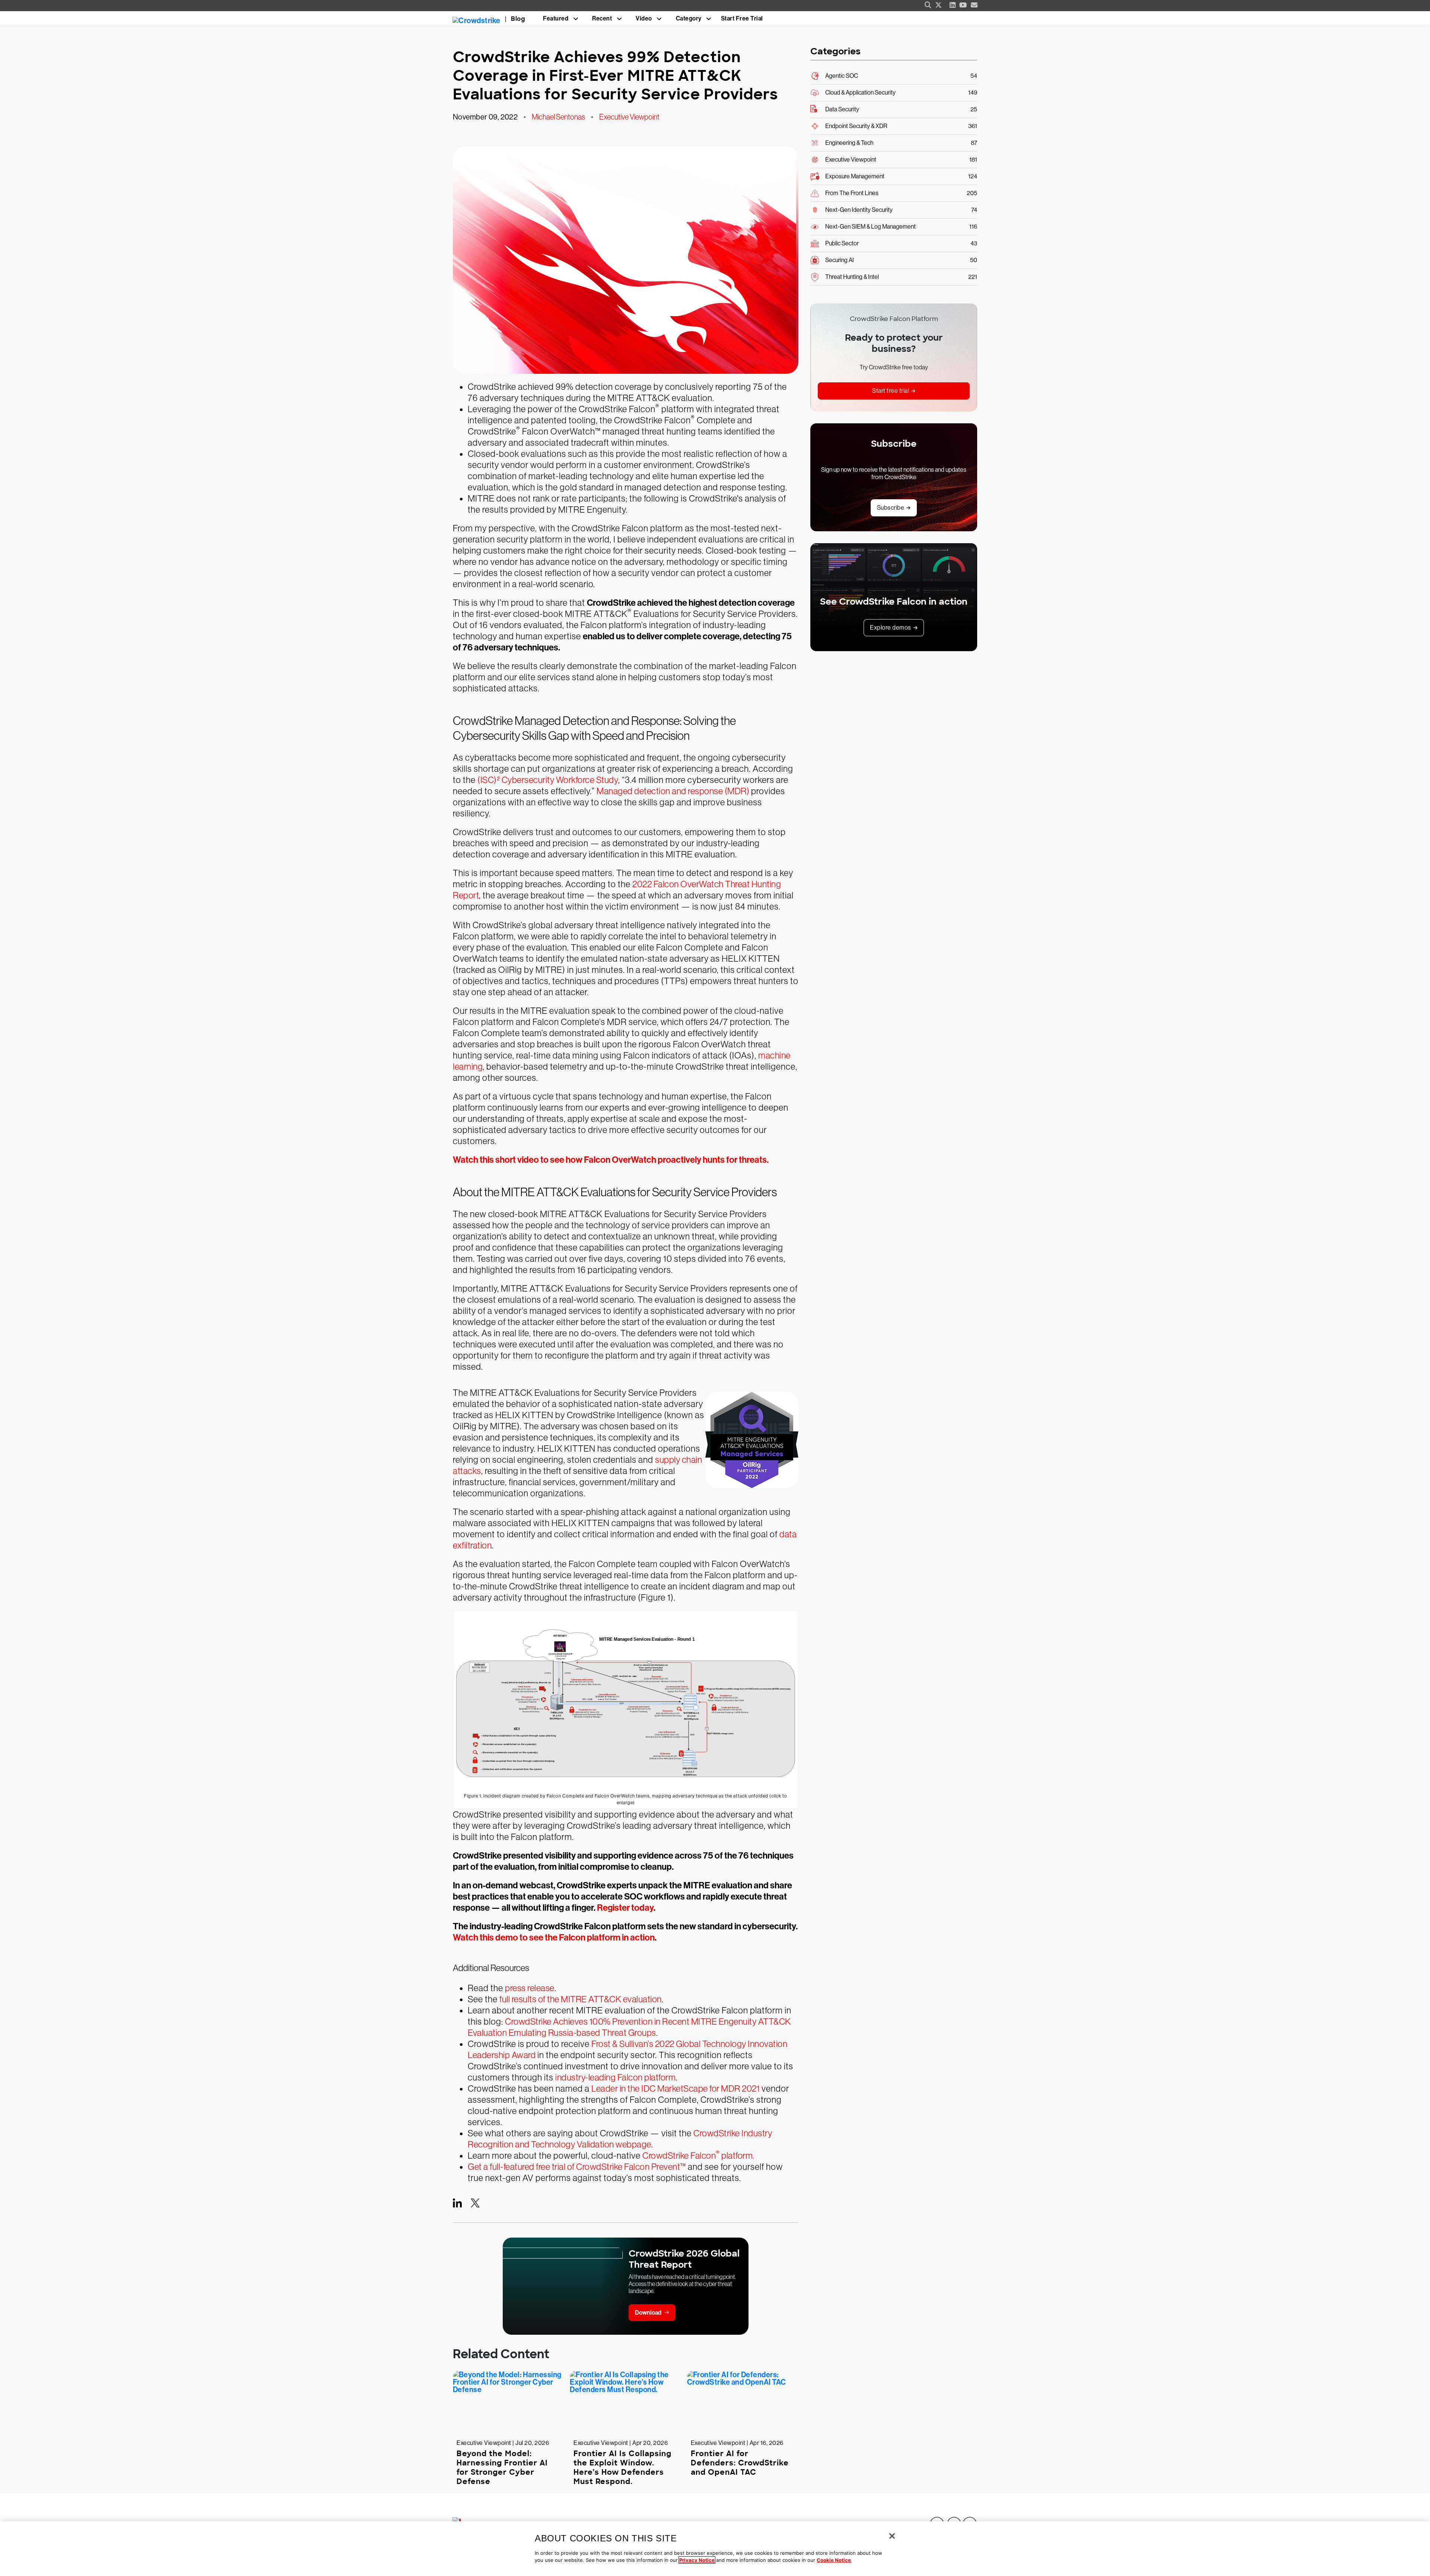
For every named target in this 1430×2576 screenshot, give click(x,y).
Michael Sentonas (558, 117)
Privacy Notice (697, 2560)
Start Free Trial (742, 18)
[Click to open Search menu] (928, 5)
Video (644, 18)
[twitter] (939, 5)
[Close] (892, 2536)
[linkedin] (953, 5)
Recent (602, 18)
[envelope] (974, 5)
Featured (556, 18)
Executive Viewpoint (629, 117)
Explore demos (891, 628)
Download (648, 2313)
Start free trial (891, 391)
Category (689, 18)
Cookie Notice (834, 2560)
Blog (518, 19)
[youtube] (963, 5)
